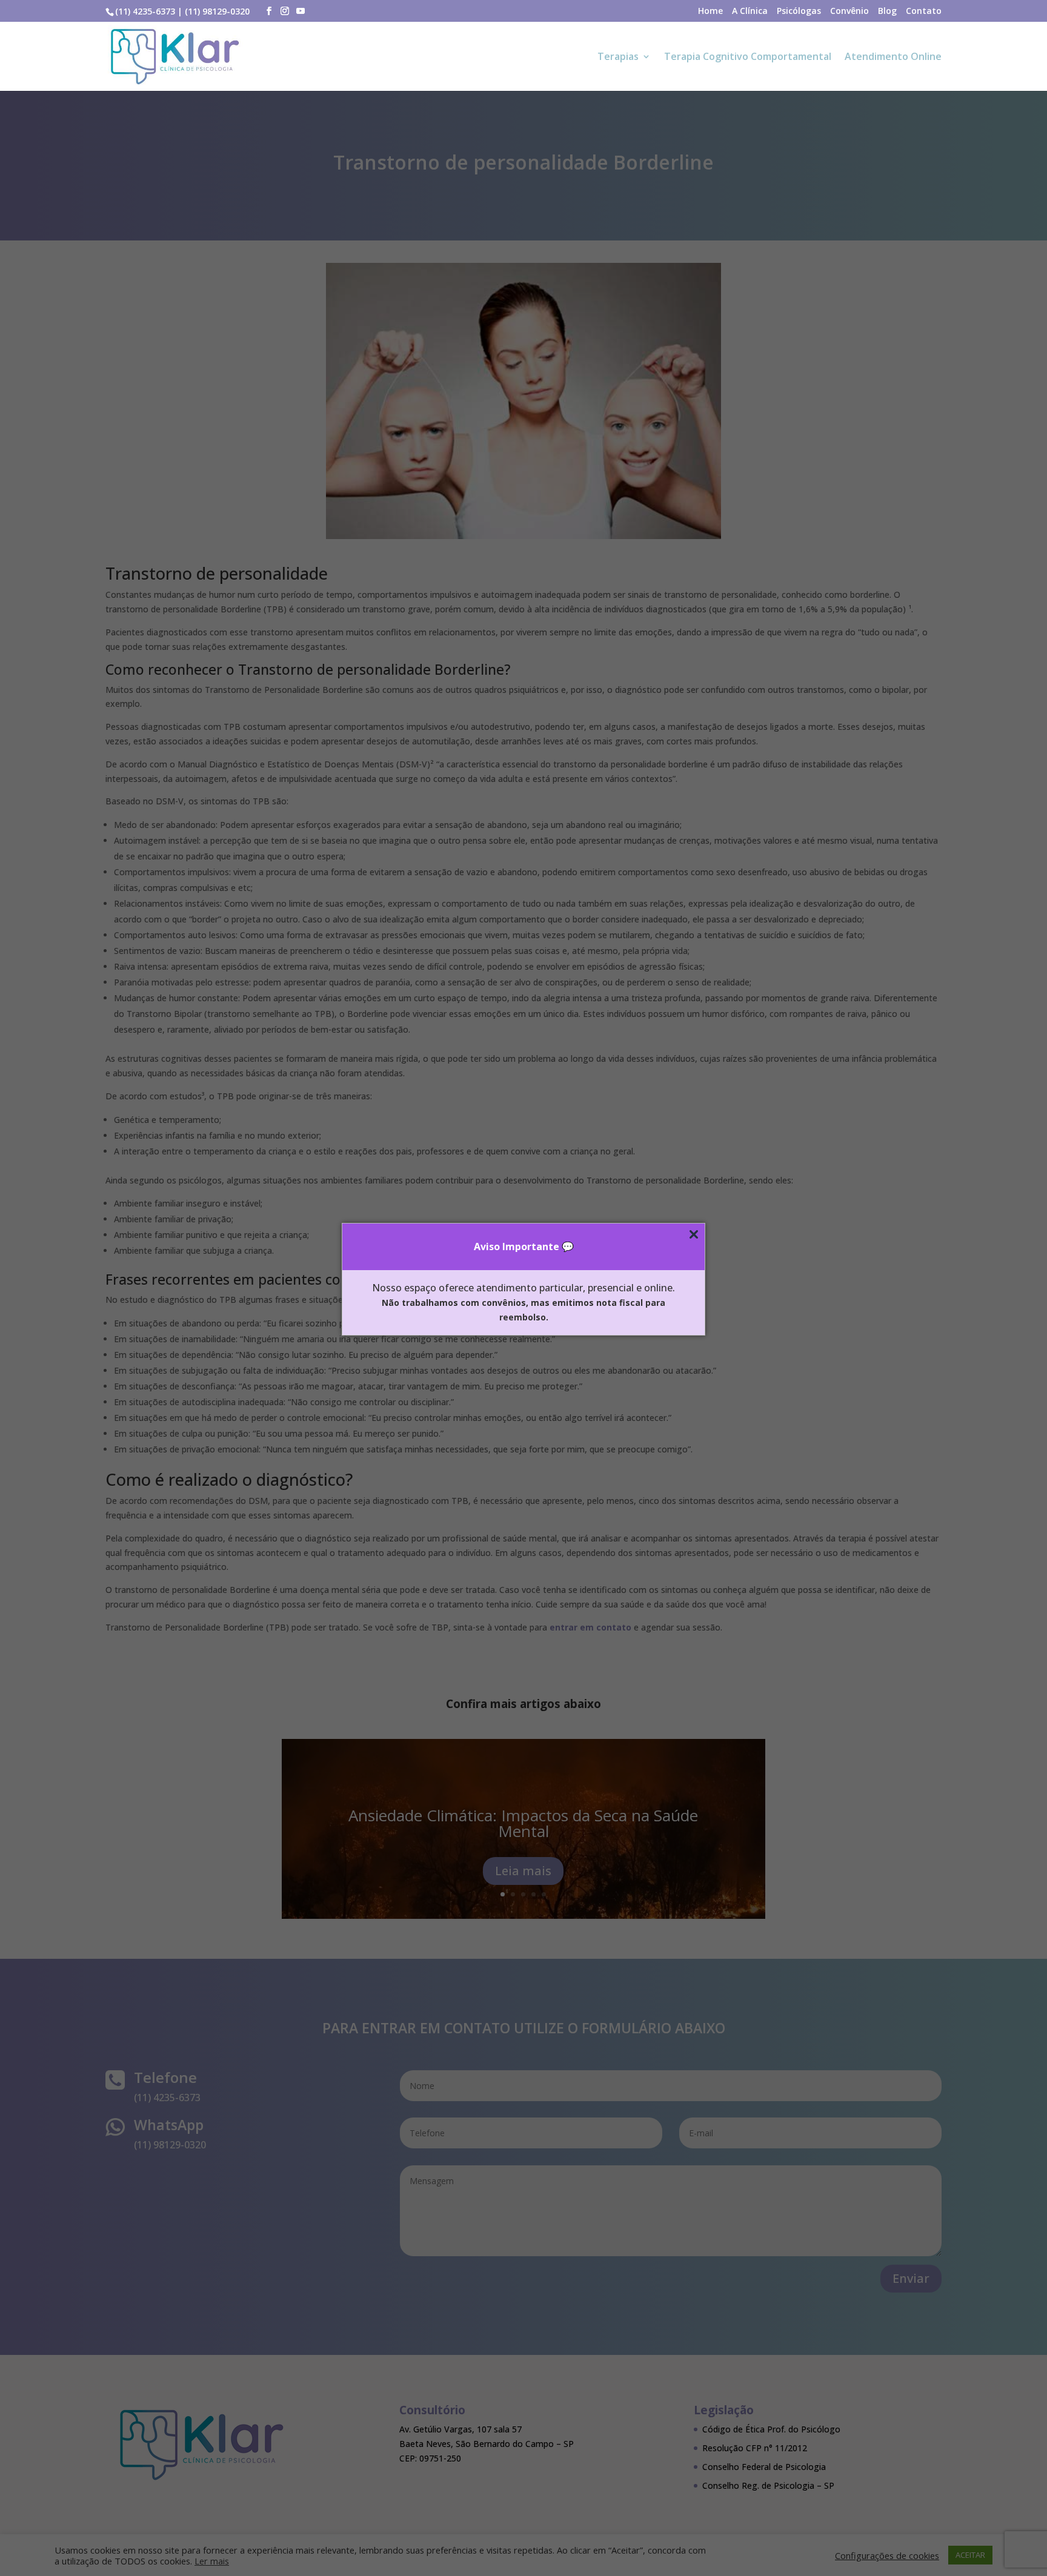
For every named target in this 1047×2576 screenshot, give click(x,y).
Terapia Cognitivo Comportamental (748, 58)
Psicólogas (799, 12)
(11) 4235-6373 (145, 11)
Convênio (849, 12)
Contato (924, 12)
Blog (887, 12)
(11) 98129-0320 (217, 11)
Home (710, 12)
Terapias (618, 58)
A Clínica (750, 12)
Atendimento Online (893, 58)
